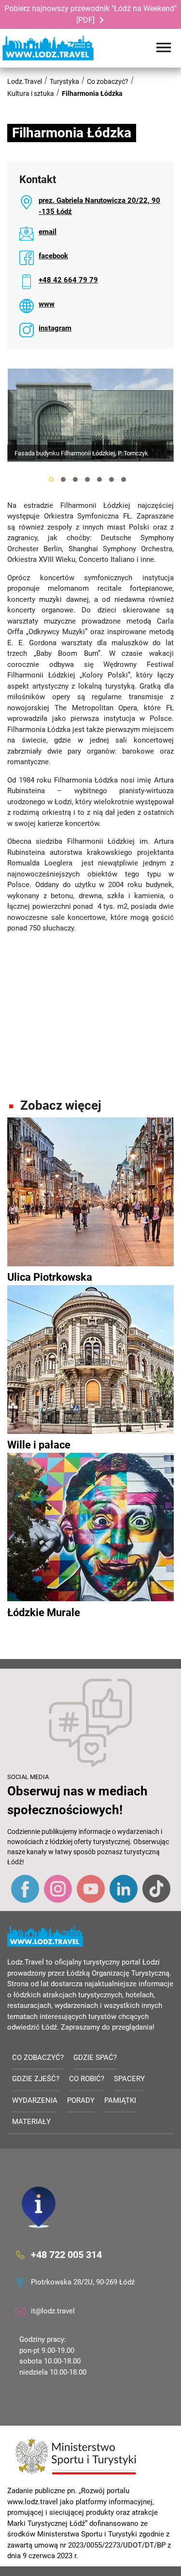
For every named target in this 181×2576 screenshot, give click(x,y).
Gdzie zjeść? (36, 2079)
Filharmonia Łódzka (92, 93)
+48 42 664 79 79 (68, 280)
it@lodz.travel (53, 2311)
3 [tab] (75, 479)
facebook (53, 256)
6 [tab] (111, 479)
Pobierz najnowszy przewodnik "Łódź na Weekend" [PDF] (90, 14)
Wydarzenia (35, 2100)
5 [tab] (99, 479)
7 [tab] (124, 479)
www (47, 304)
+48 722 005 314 (66, 2255)
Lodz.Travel (25, 81)
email (48, 232)
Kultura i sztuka (31, 93)
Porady (81, 2100)
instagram (55, 328)
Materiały (31, 2122)
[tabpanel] (90, 415)
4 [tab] (87, 479)
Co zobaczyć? (108, 81)
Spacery (129, 2079)
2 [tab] (63, 479)
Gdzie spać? (95, 2058)
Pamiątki (120, 2100)
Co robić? (87, 2079)
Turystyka (64, 81)
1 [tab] (51, 479)
